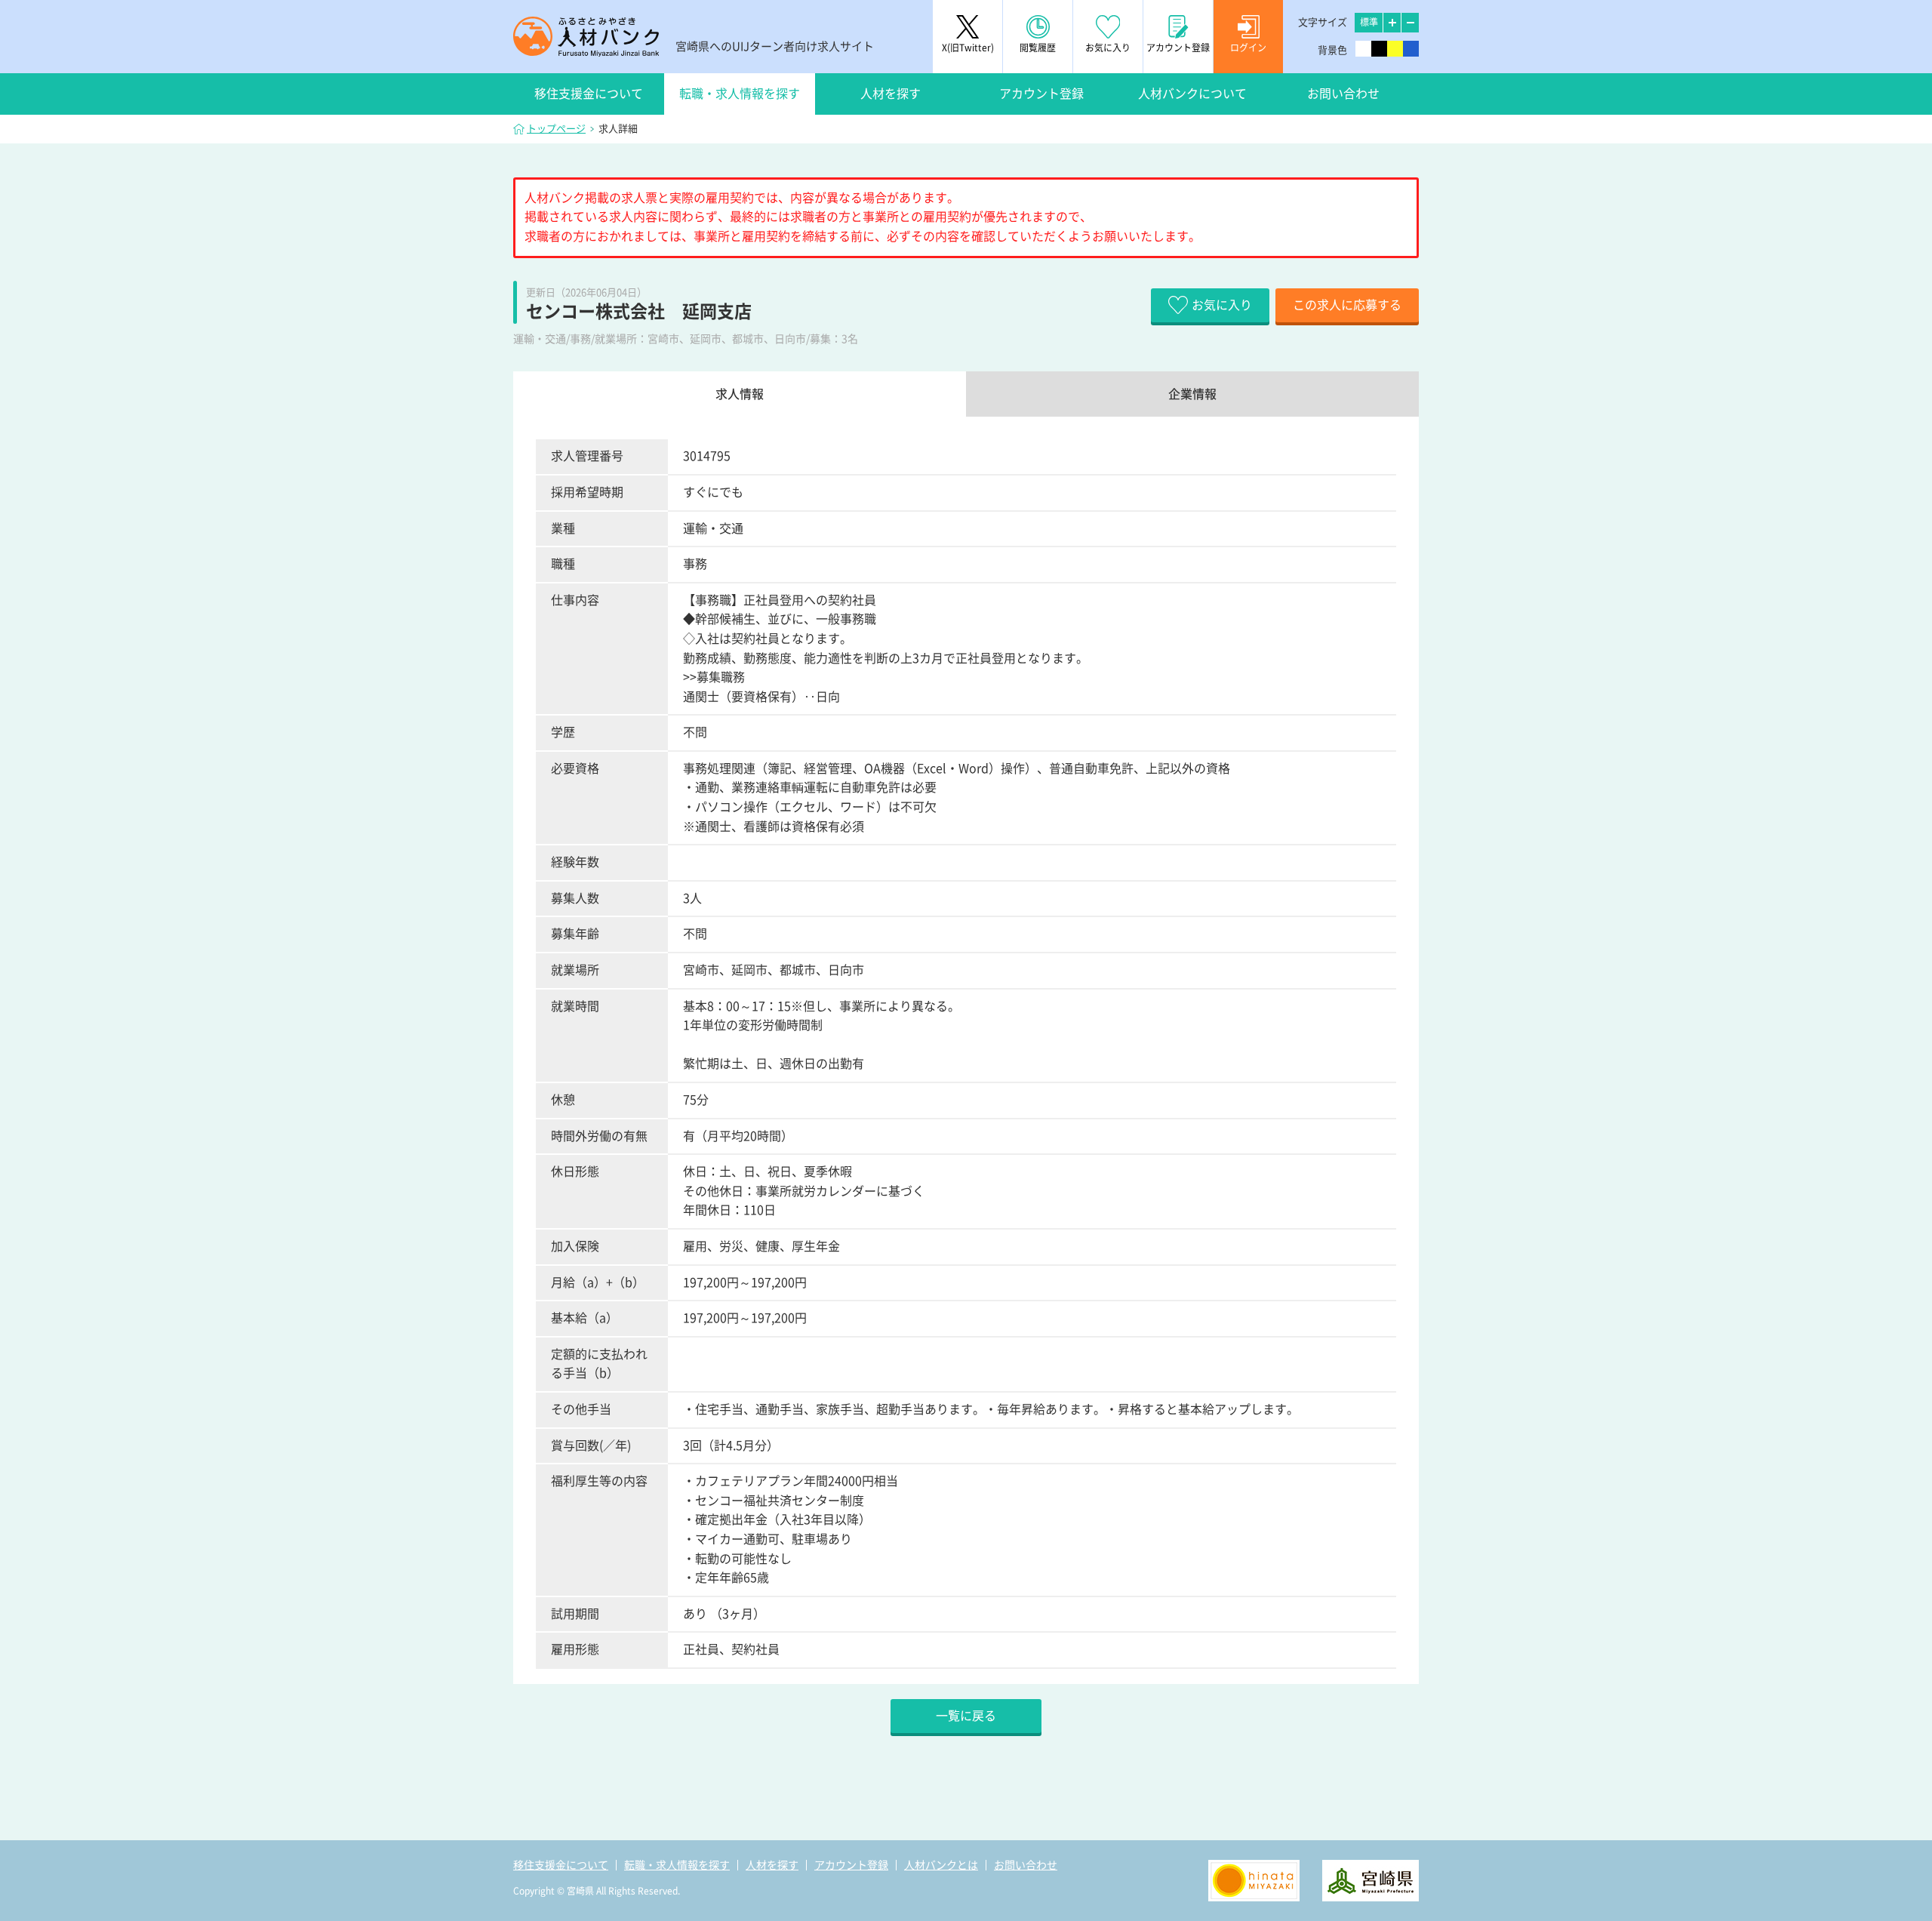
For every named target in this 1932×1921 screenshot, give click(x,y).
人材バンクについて (1192, 94)
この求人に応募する (1347, 305)
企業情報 (1192, 394)
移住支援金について (589, 94)
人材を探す (891, 94)
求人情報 (740, 394)
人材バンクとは (941, 1865)
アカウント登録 (1041, 94)
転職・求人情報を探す (740, 94)
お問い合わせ (1343, 94)
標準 (1369, 22)
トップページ (556, 129)
